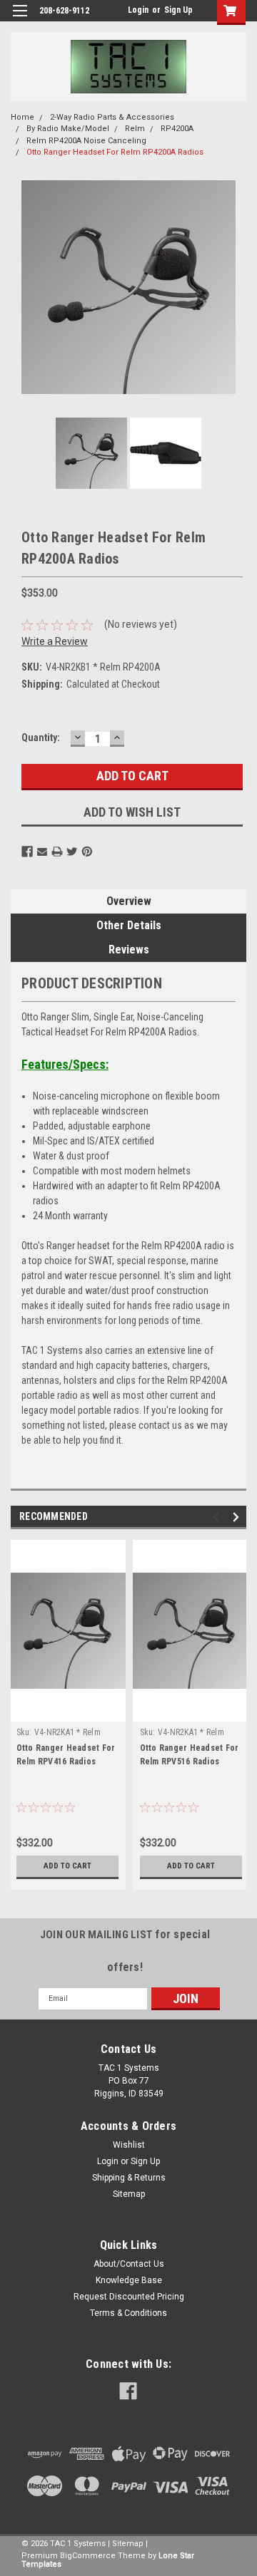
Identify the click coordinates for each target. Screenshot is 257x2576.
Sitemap (129, 2194)
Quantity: (41, 738)
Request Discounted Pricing (129, 2297)
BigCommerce (88, 2556)
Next (232, 287)
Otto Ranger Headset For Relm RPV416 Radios (66, 1755)
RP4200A (177, 129)
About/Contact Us (129, 2264)
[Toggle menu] (20, 20)
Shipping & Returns (129, 2178)
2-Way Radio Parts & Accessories (112, 117)
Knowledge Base (129, 2280)
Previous (25, 287)
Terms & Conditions (128, 2313)
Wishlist (129, 2145)
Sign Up (178, 10)
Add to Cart (67, 1866)
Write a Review (55, 641)
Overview (129, 901)
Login (138, 10)
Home (22, 117)
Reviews (129, 950)
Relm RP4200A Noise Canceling (86, 141)
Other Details (129, 925)
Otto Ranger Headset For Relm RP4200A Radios (115, 152)
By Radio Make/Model (68, 129)
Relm (135, 129)
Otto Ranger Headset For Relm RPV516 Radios (190, 1755)
